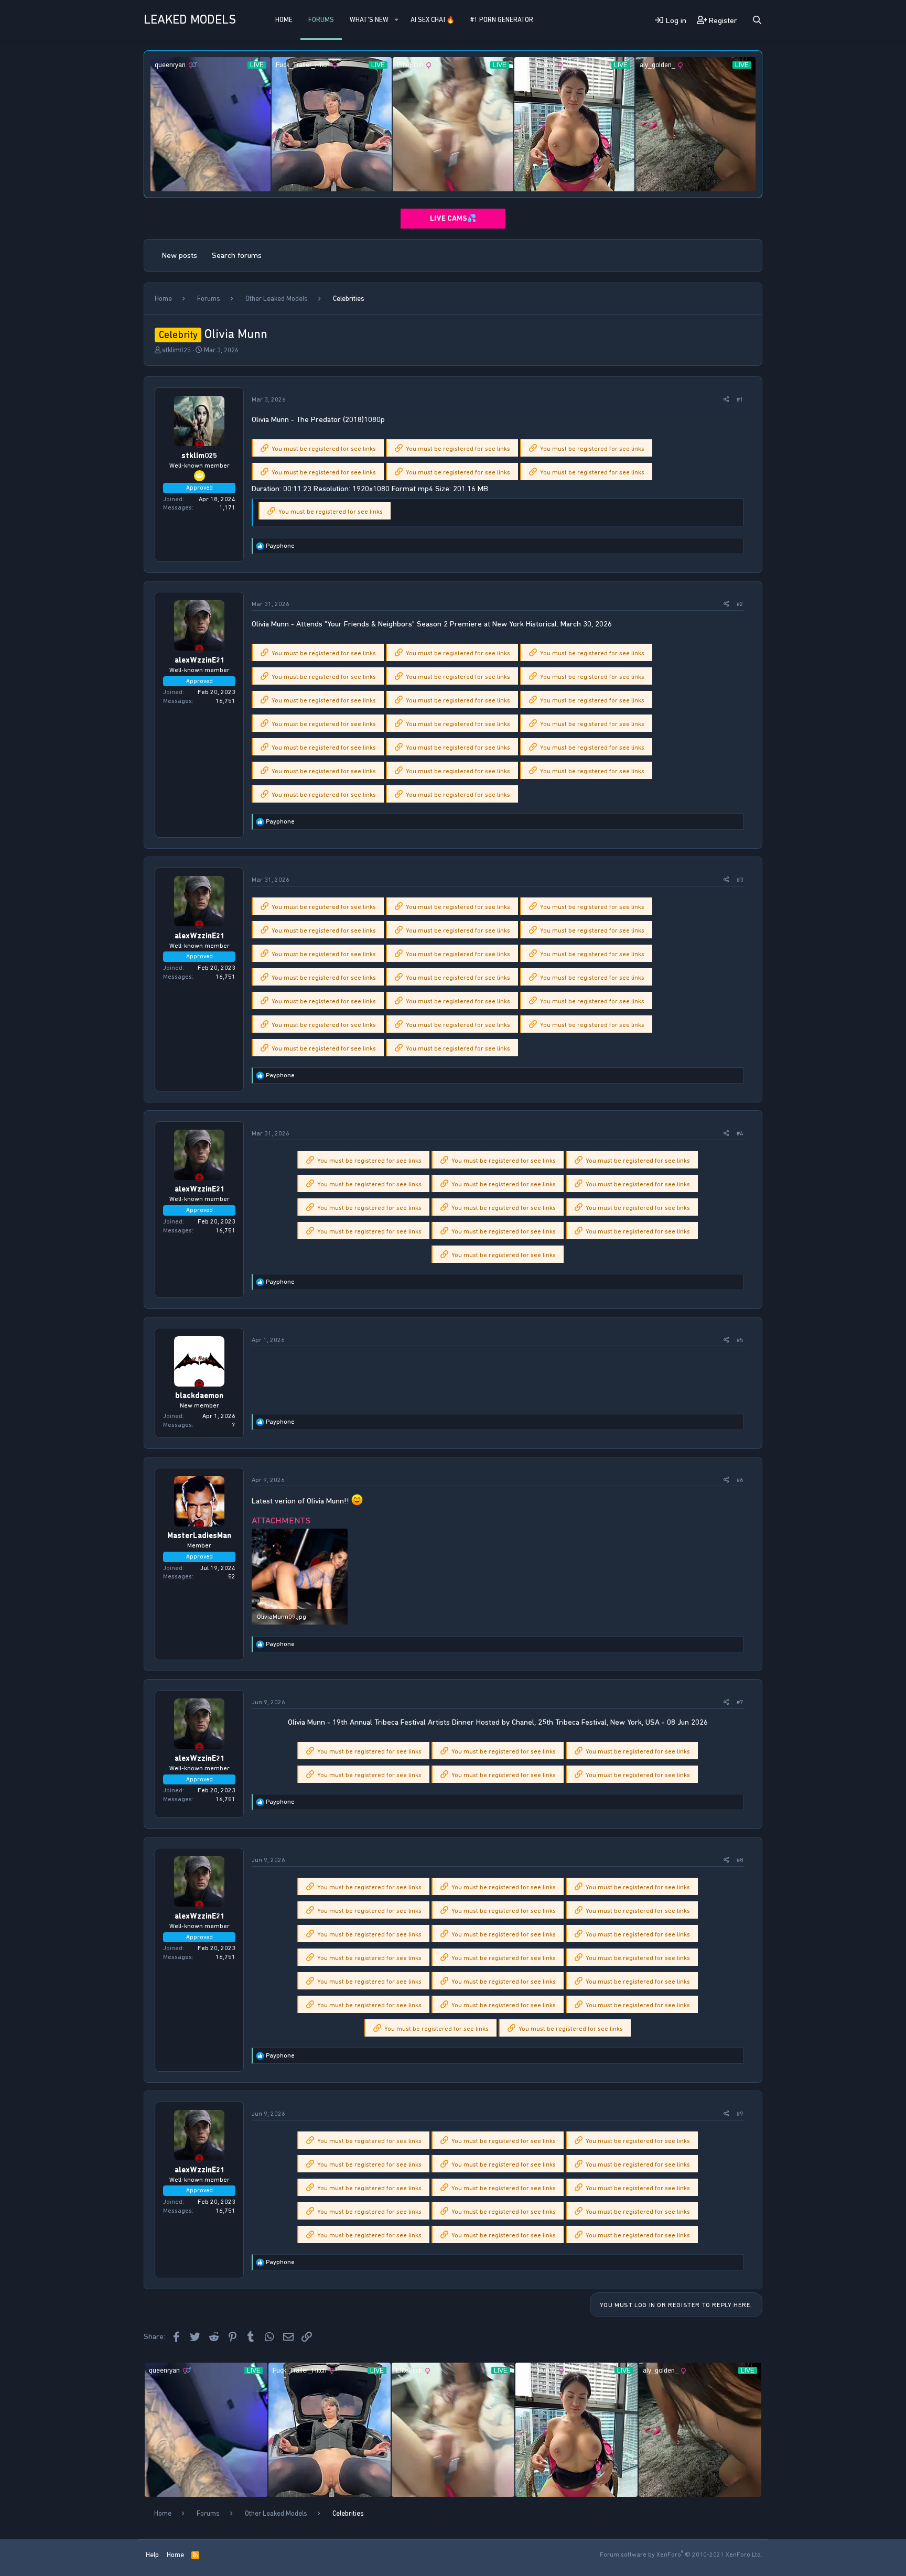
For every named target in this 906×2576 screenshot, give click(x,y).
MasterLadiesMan (199, 1535)
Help (152, 2555)
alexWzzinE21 (199, 660)
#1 (740, 399)
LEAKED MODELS (190, 19)
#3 (740, 880)
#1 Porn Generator (502, 20)
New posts (180, 255)
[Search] (757, 20)
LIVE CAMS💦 (453, 218)
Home (284, 20)
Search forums (237, 255)
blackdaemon (199, 1395)
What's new (369, 20)
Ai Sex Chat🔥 (433, 20)
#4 (740, 1133)
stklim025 (176, 350)
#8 (740, 1860)
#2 (740, 604)
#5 (740, 1340)
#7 (740, 1702)
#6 (740, 1480)
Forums (321, 20)
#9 (740, 2114)
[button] (396, 20)
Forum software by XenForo (681, 2555)
